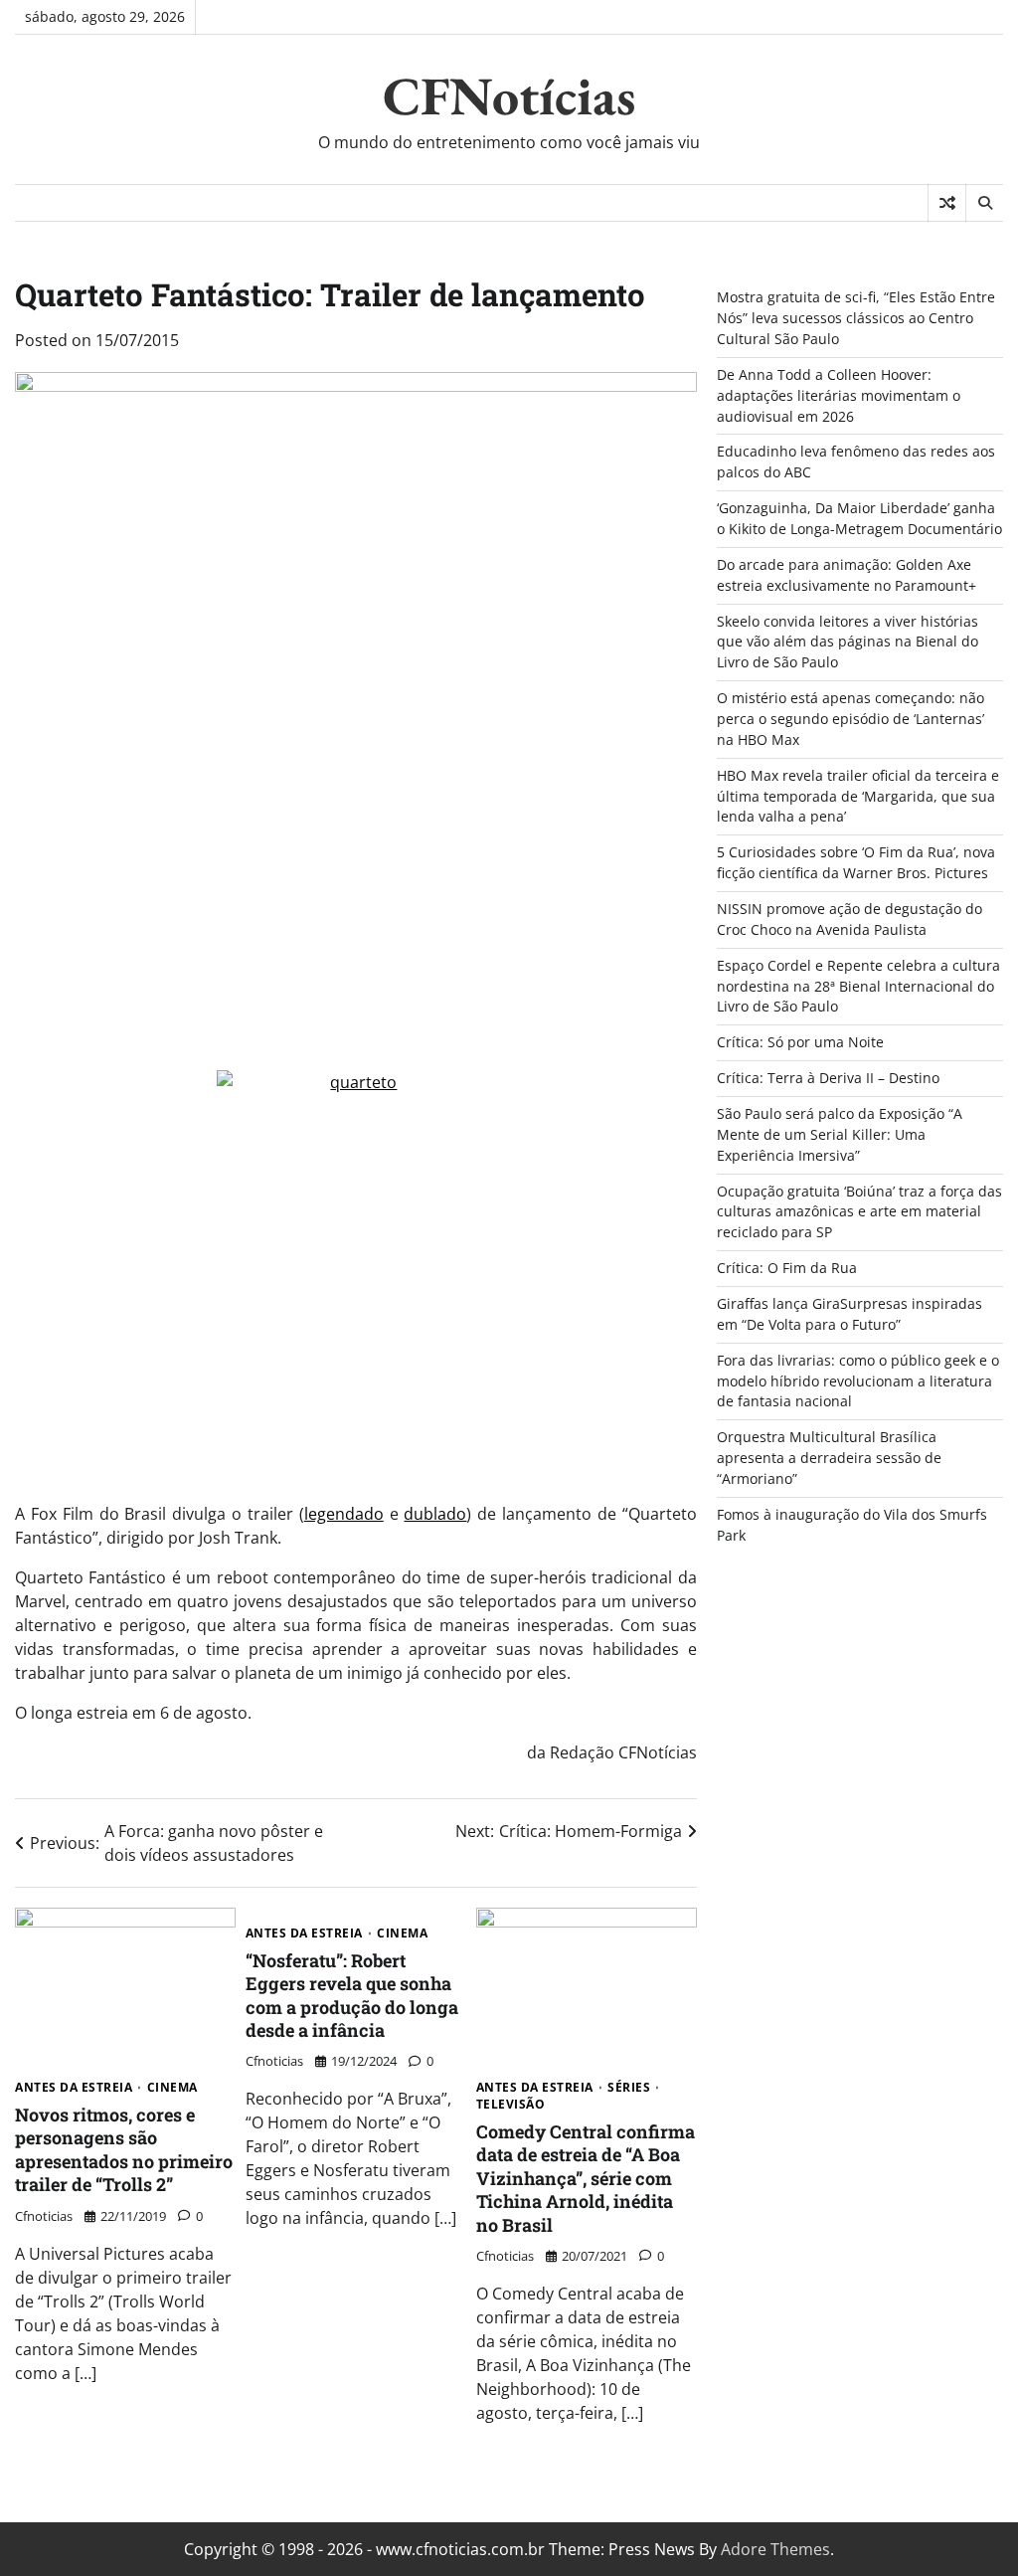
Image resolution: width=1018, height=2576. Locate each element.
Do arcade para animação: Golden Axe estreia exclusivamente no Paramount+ (847, 575)
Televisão (511, 2105)
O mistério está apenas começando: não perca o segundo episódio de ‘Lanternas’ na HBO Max (850, 719)
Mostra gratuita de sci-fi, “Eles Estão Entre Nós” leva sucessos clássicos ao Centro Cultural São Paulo (856, 318)
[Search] (984, 203)
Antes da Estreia (74, 2088)
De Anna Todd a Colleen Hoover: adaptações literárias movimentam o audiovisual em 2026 (839, 395)
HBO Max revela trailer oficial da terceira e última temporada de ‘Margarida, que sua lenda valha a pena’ (858, 796)
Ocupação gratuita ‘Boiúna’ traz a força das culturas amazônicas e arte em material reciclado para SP (859, 1212)
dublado (435, 1514)
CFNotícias (509, 95)
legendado (344, 1514)
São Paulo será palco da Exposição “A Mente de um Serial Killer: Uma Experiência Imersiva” (840, 1134)
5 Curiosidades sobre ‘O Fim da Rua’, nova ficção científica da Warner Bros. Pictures (856, 862)
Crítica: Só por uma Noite (800, 1042)
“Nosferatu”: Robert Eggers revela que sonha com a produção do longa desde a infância (352, 1995)
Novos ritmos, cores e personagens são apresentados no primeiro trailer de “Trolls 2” (124, 2149)
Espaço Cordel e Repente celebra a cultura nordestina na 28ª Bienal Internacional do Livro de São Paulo (858, 986)
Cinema (172, 2088)
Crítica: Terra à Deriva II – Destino (828, 1078)
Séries (629, 2088)
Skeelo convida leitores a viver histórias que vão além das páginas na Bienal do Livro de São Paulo (848, 642)
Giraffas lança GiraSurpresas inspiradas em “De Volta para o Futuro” (849, 1314)
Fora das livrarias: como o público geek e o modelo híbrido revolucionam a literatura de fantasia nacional (858, 1381)
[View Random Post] (947, 203)
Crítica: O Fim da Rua (787, 1268)
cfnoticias (44, 2216)
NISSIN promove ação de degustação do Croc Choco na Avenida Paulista (849, 919)
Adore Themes (775, 2549)
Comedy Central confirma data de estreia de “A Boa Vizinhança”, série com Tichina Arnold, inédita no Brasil (586, 2178)
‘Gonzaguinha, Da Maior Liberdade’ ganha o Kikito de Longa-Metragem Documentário (859, 518)
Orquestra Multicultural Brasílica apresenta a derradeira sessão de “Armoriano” (829, 1458)
